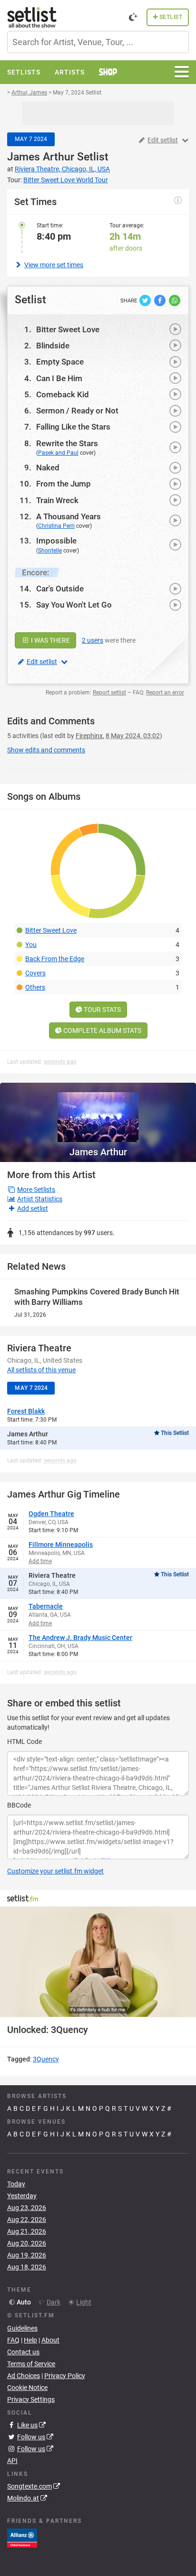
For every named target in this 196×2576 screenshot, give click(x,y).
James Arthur (41, 157)
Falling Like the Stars (73, 427)
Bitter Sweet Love (68, 329)
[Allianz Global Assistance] (22, 2538)
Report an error (165, 693)
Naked (48, 468)
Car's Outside (60, 589)
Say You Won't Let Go (74, 605)
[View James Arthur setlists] (98, 1112)
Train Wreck (57, 500)
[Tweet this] (146, 300)
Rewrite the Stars (67, 443)
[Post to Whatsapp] (175, 300)
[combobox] (98, 42)
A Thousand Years (69, 516)
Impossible (56, 541)
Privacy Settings (31, 2399)
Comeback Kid (63, 394)
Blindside (53, 346)
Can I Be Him (59, 378)
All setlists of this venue (41, 1370)
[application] (98, 1962)
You (31, 945)
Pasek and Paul (58, 453)
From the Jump (64, 484)
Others (35, 987)
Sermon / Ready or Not (77, 411)
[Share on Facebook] (161, 300)
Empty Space (60, 362)
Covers (35, 973)
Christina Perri (56, 526)
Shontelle (50, 551)
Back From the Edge (55, 959)
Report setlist (109, 693)
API (12, 2461)
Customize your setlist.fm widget (55, 1871)
